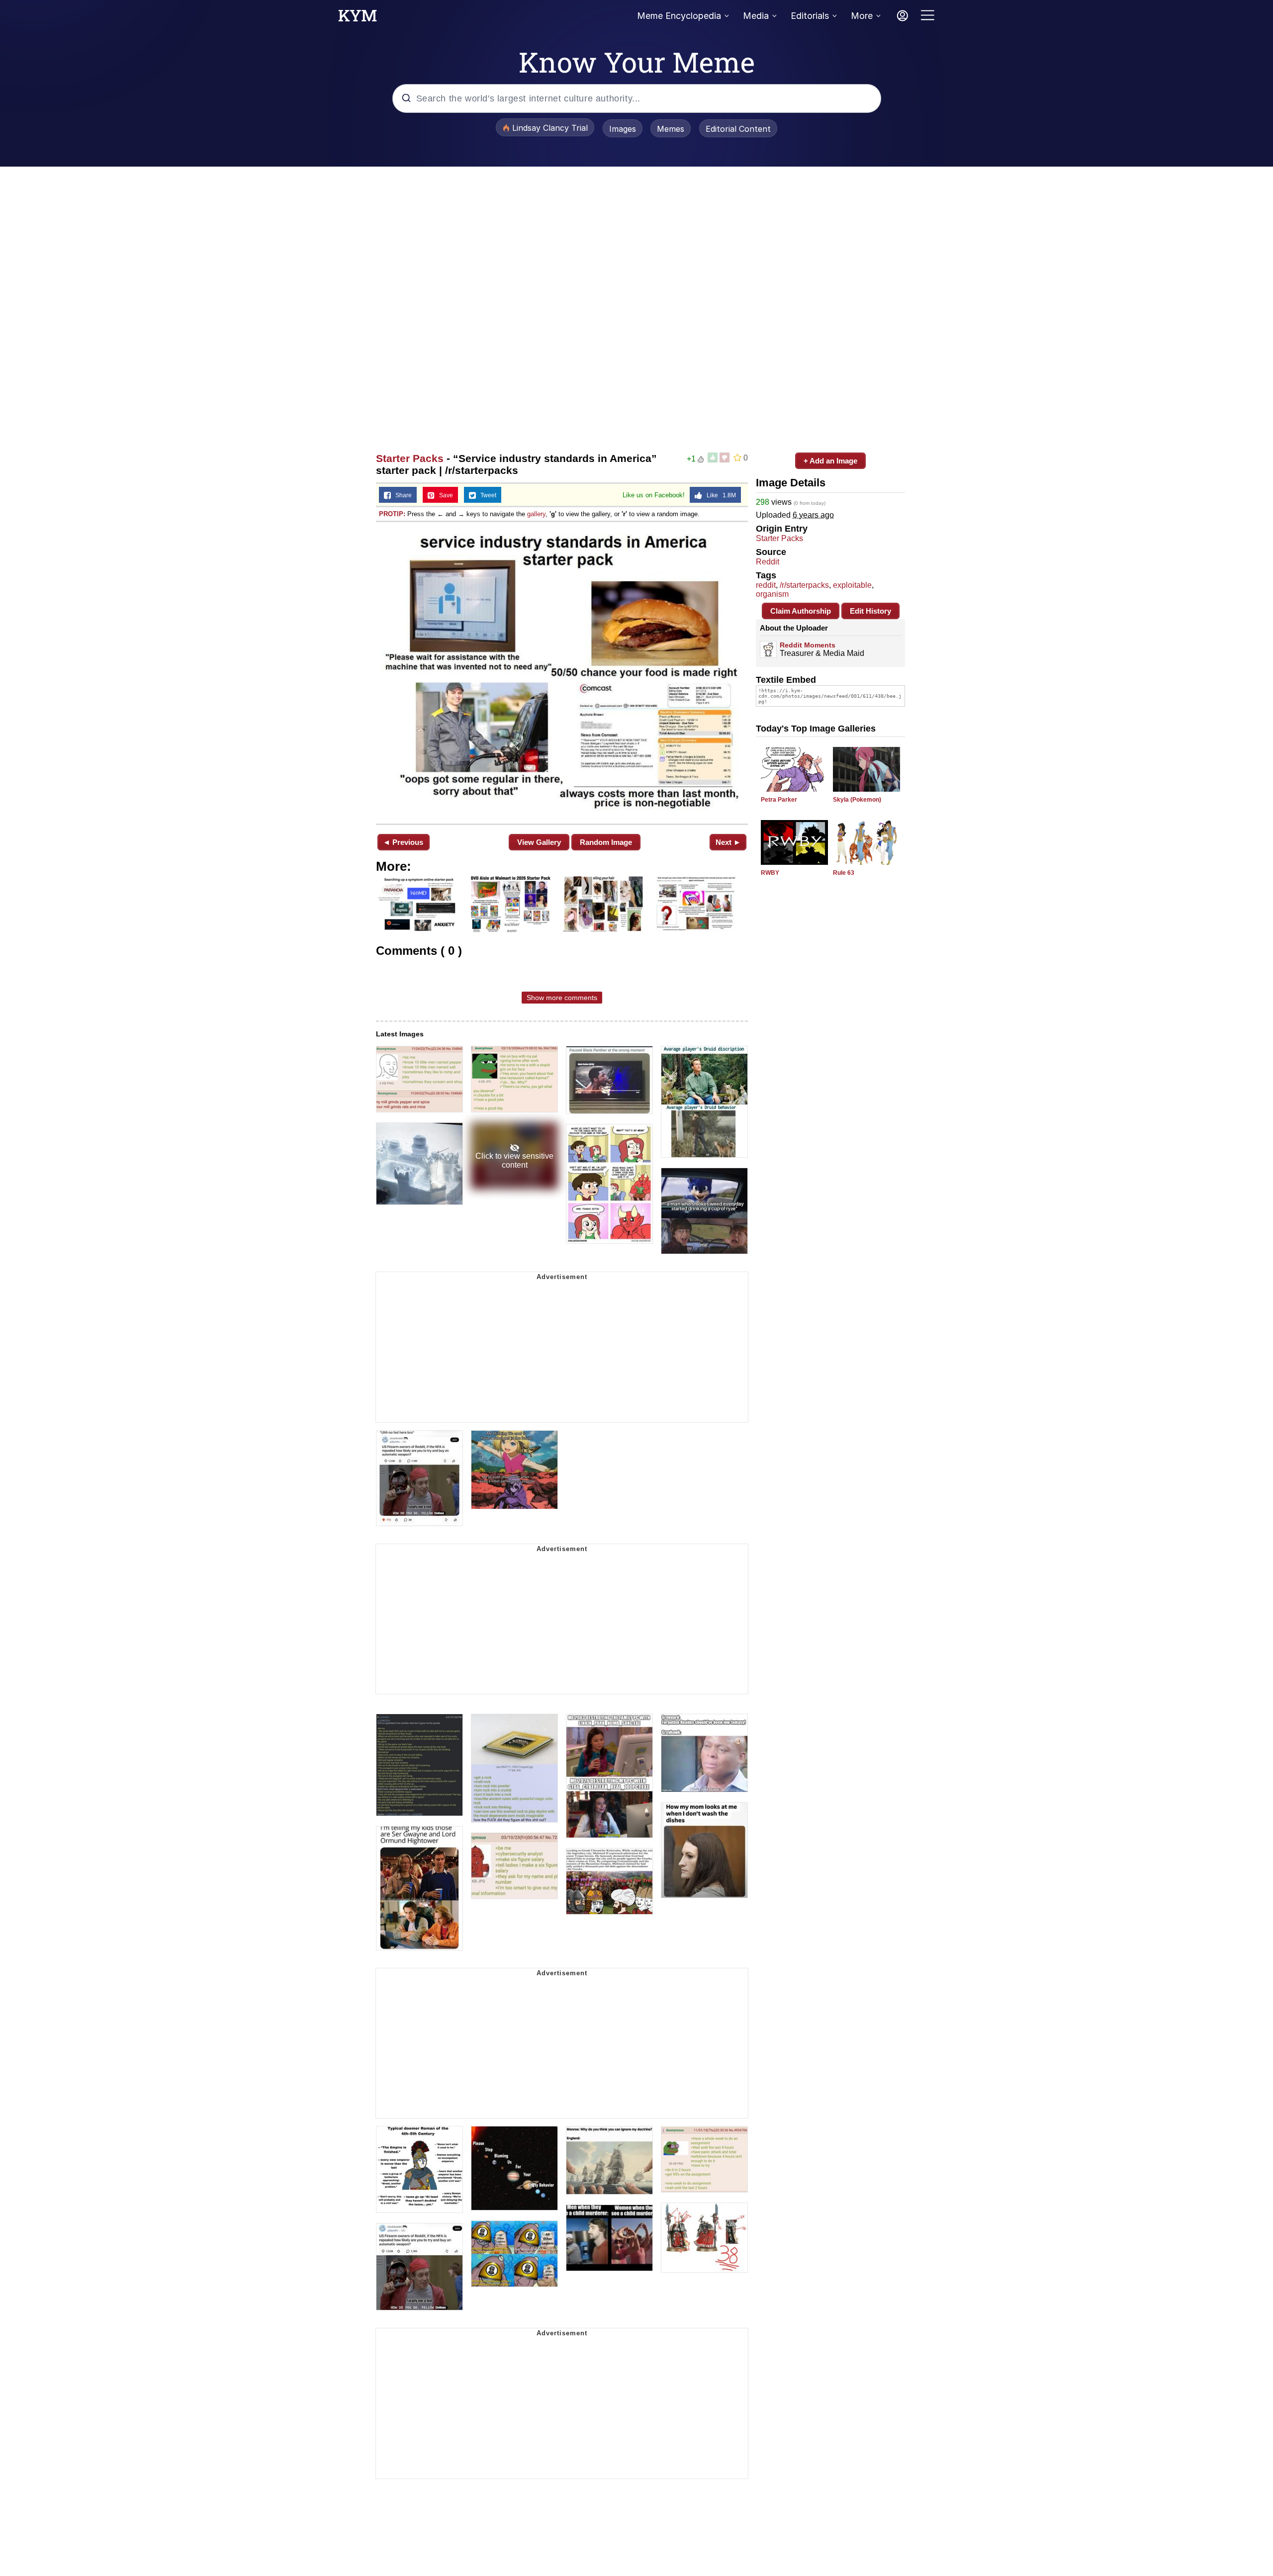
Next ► (728, 842)
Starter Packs (410, 458)
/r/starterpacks (804, 585)
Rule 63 (844, 873)
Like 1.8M (719, 495)
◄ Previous (403, 842)
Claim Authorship (801, 611)
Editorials (810, 16)
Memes (671, 129)
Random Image (606, 842)
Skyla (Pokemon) (857, 800)
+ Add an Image (830, 461)
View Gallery (539, 842)
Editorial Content (738, 129)
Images (623, 129)
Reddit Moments (808, 645)
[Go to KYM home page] (358, 18)
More (862, 16)
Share (401, 495)
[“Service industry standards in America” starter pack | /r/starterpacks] (562, 672)
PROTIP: (392, 514)
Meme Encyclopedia (679, 16)
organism (772, 594)
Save (444, 495)
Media (756, 16)
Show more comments (562, 998)
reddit (766, 585)
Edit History (870, 611)
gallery (536, 514)
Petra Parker (779, 800)
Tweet (486, 495)
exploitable (852, 585)
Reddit (768, 562)
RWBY (770, 873)
